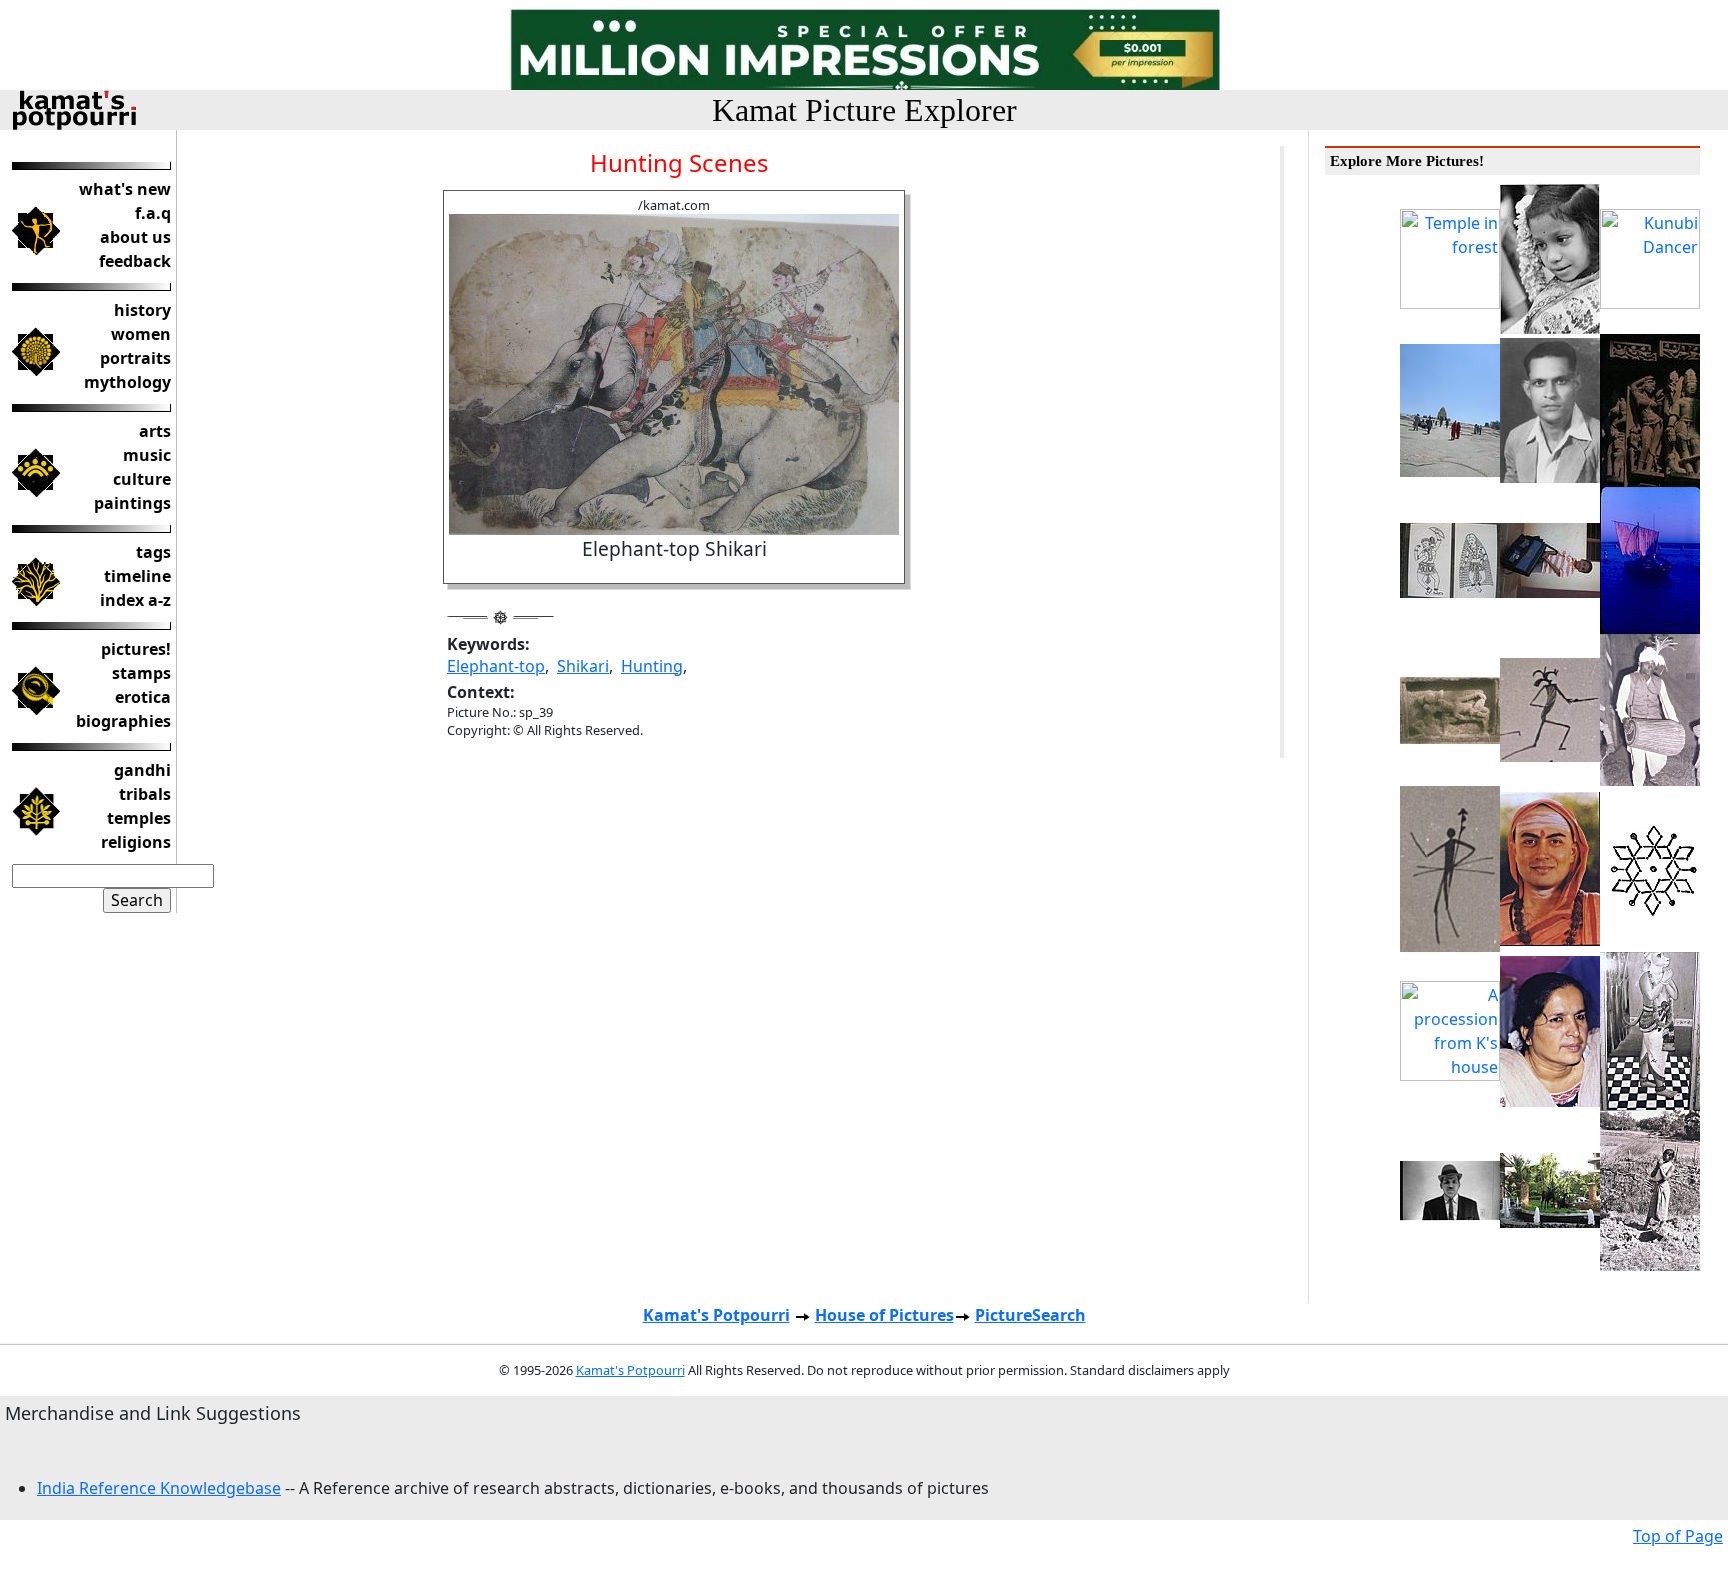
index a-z (135, 600)
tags (153, 552)
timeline (137, 576)
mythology (127, 382)
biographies (123, 721)
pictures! (136, 649)
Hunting (652, 666)
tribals (145, 794)
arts (155, 431)
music (147, 455)
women (141, 334)
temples (139, 818)
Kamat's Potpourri (716, 1315)
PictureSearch (1030, 1315)
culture (142, 479)
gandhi (142, 770)
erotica (143, 697)
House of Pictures (884, 1315)
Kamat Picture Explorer (864, 110)
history (142, 310)
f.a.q (153, 213)
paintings (132, 503)
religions (136, 842)
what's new (125, 189)
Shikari (583, 666)
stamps (141, 673)
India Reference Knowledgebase (159, 1488)
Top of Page (1678, 1536)
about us (135, 237)
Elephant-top (496, 666)
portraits (135, 358)
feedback (135, 261)
